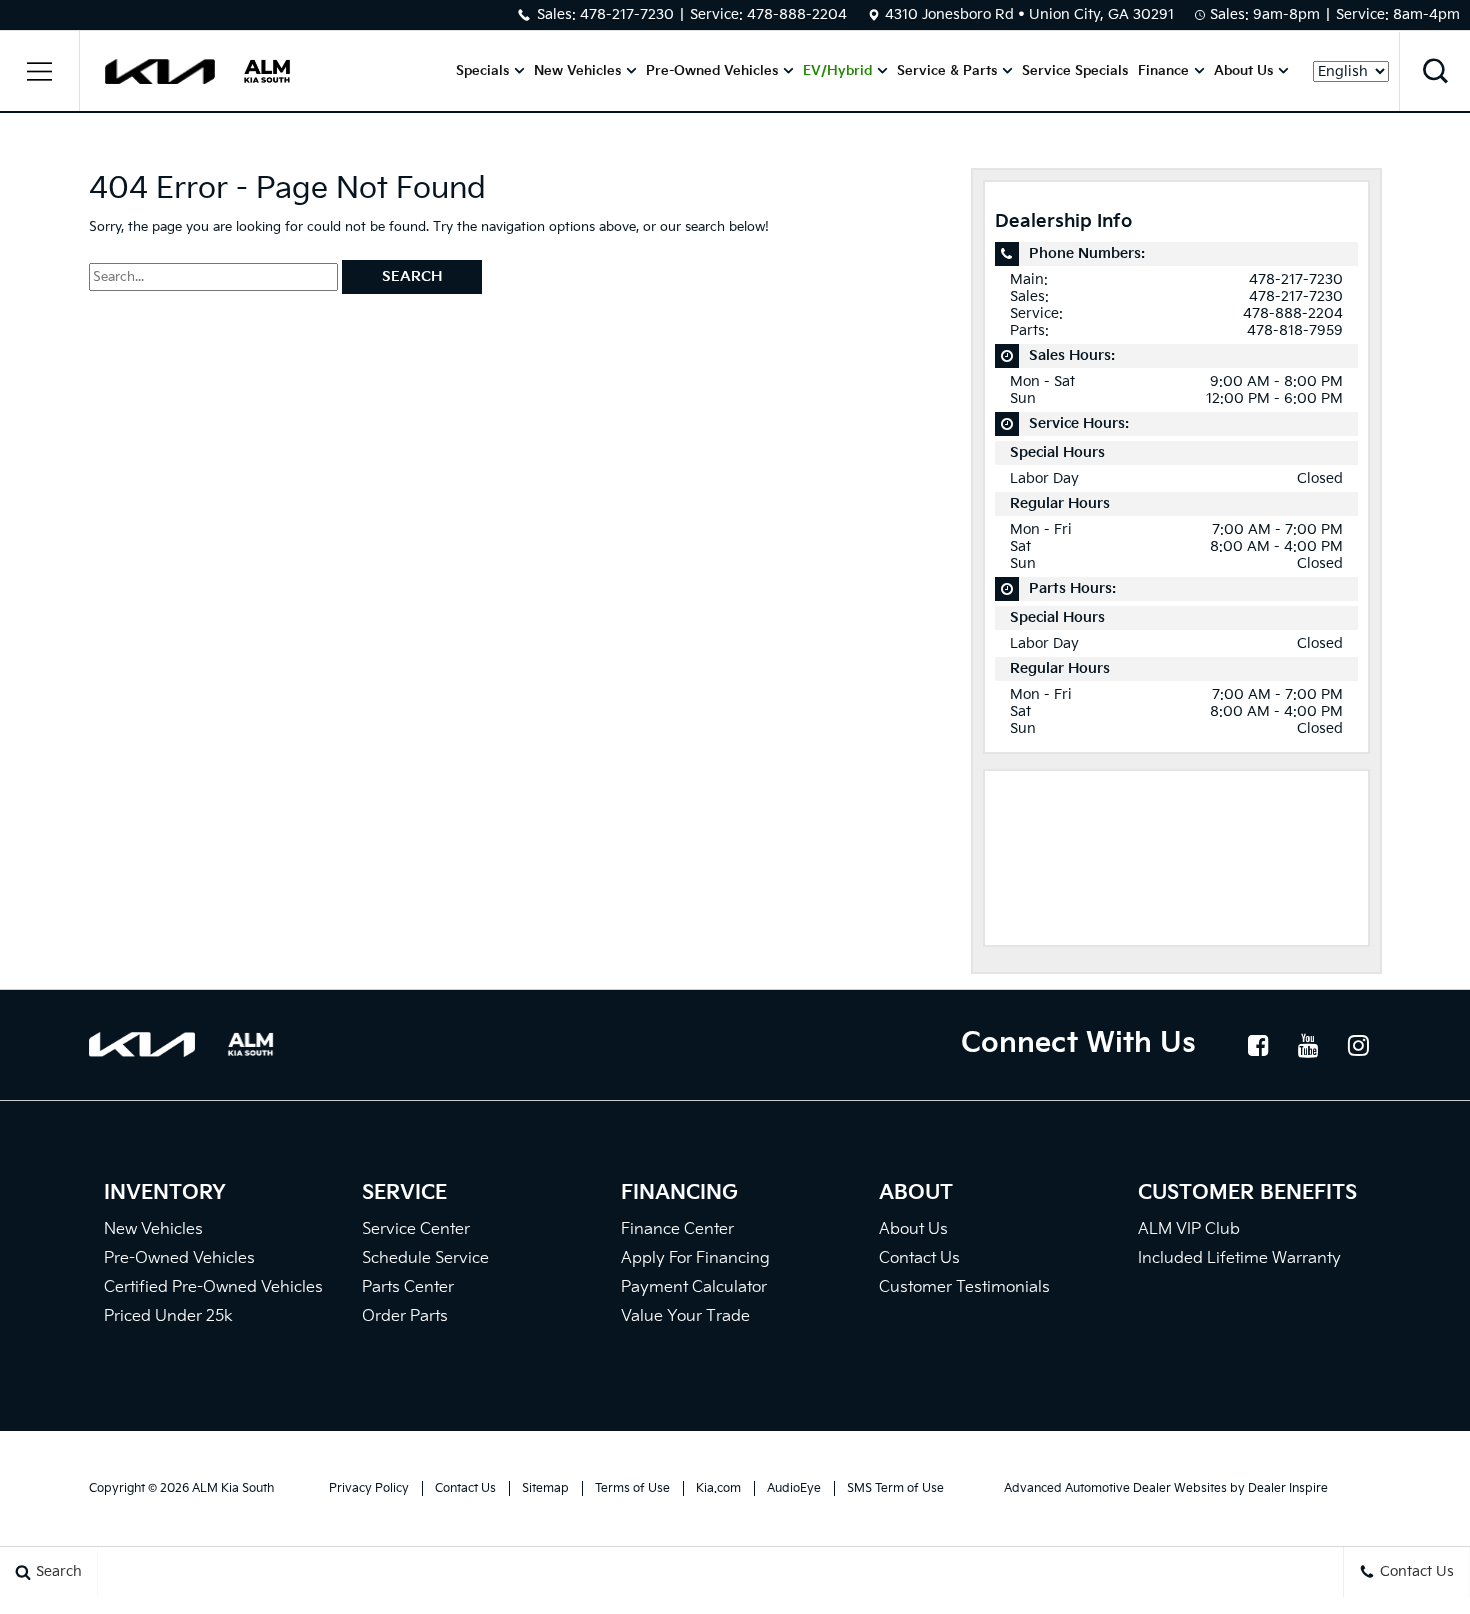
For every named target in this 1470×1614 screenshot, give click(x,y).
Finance (1163, 71)
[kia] (160, 71)
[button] (40, 71)
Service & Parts (947, 71)
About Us (1243, 71)
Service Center (416, 1229)
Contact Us (919, 1258)
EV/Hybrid (837, 71)
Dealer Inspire (1288, 1488)
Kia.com (718, 1488)
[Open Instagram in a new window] (1359, 1045)
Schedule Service (425, 1258)
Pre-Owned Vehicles (712, 71)
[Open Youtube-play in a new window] (1309, 1045)
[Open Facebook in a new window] (1259, 1045)
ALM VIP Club (1189, 1229)
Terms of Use (632, 1488)
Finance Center (677, 1229)
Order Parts (405, 1316)
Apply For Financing (695, 1258)
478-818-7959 (1295, 330)
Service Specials (1075, 71)
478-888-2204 (797, 14)
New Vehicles (577, 71)
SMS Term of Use (895, 1488)
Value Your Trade (685, 1316)
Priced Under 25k (168, 1316)
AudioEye (794, 1488)
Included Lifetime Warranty (1239, 1258)
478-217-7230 (627, 14)
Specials (482, 71)
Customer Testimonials (964, 1287)
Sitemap (545, 1488)
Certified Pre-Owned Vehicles (213, 1287)
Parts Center (408, 1287)
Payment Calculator (694, 1287)
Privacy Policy (369, 1488)
